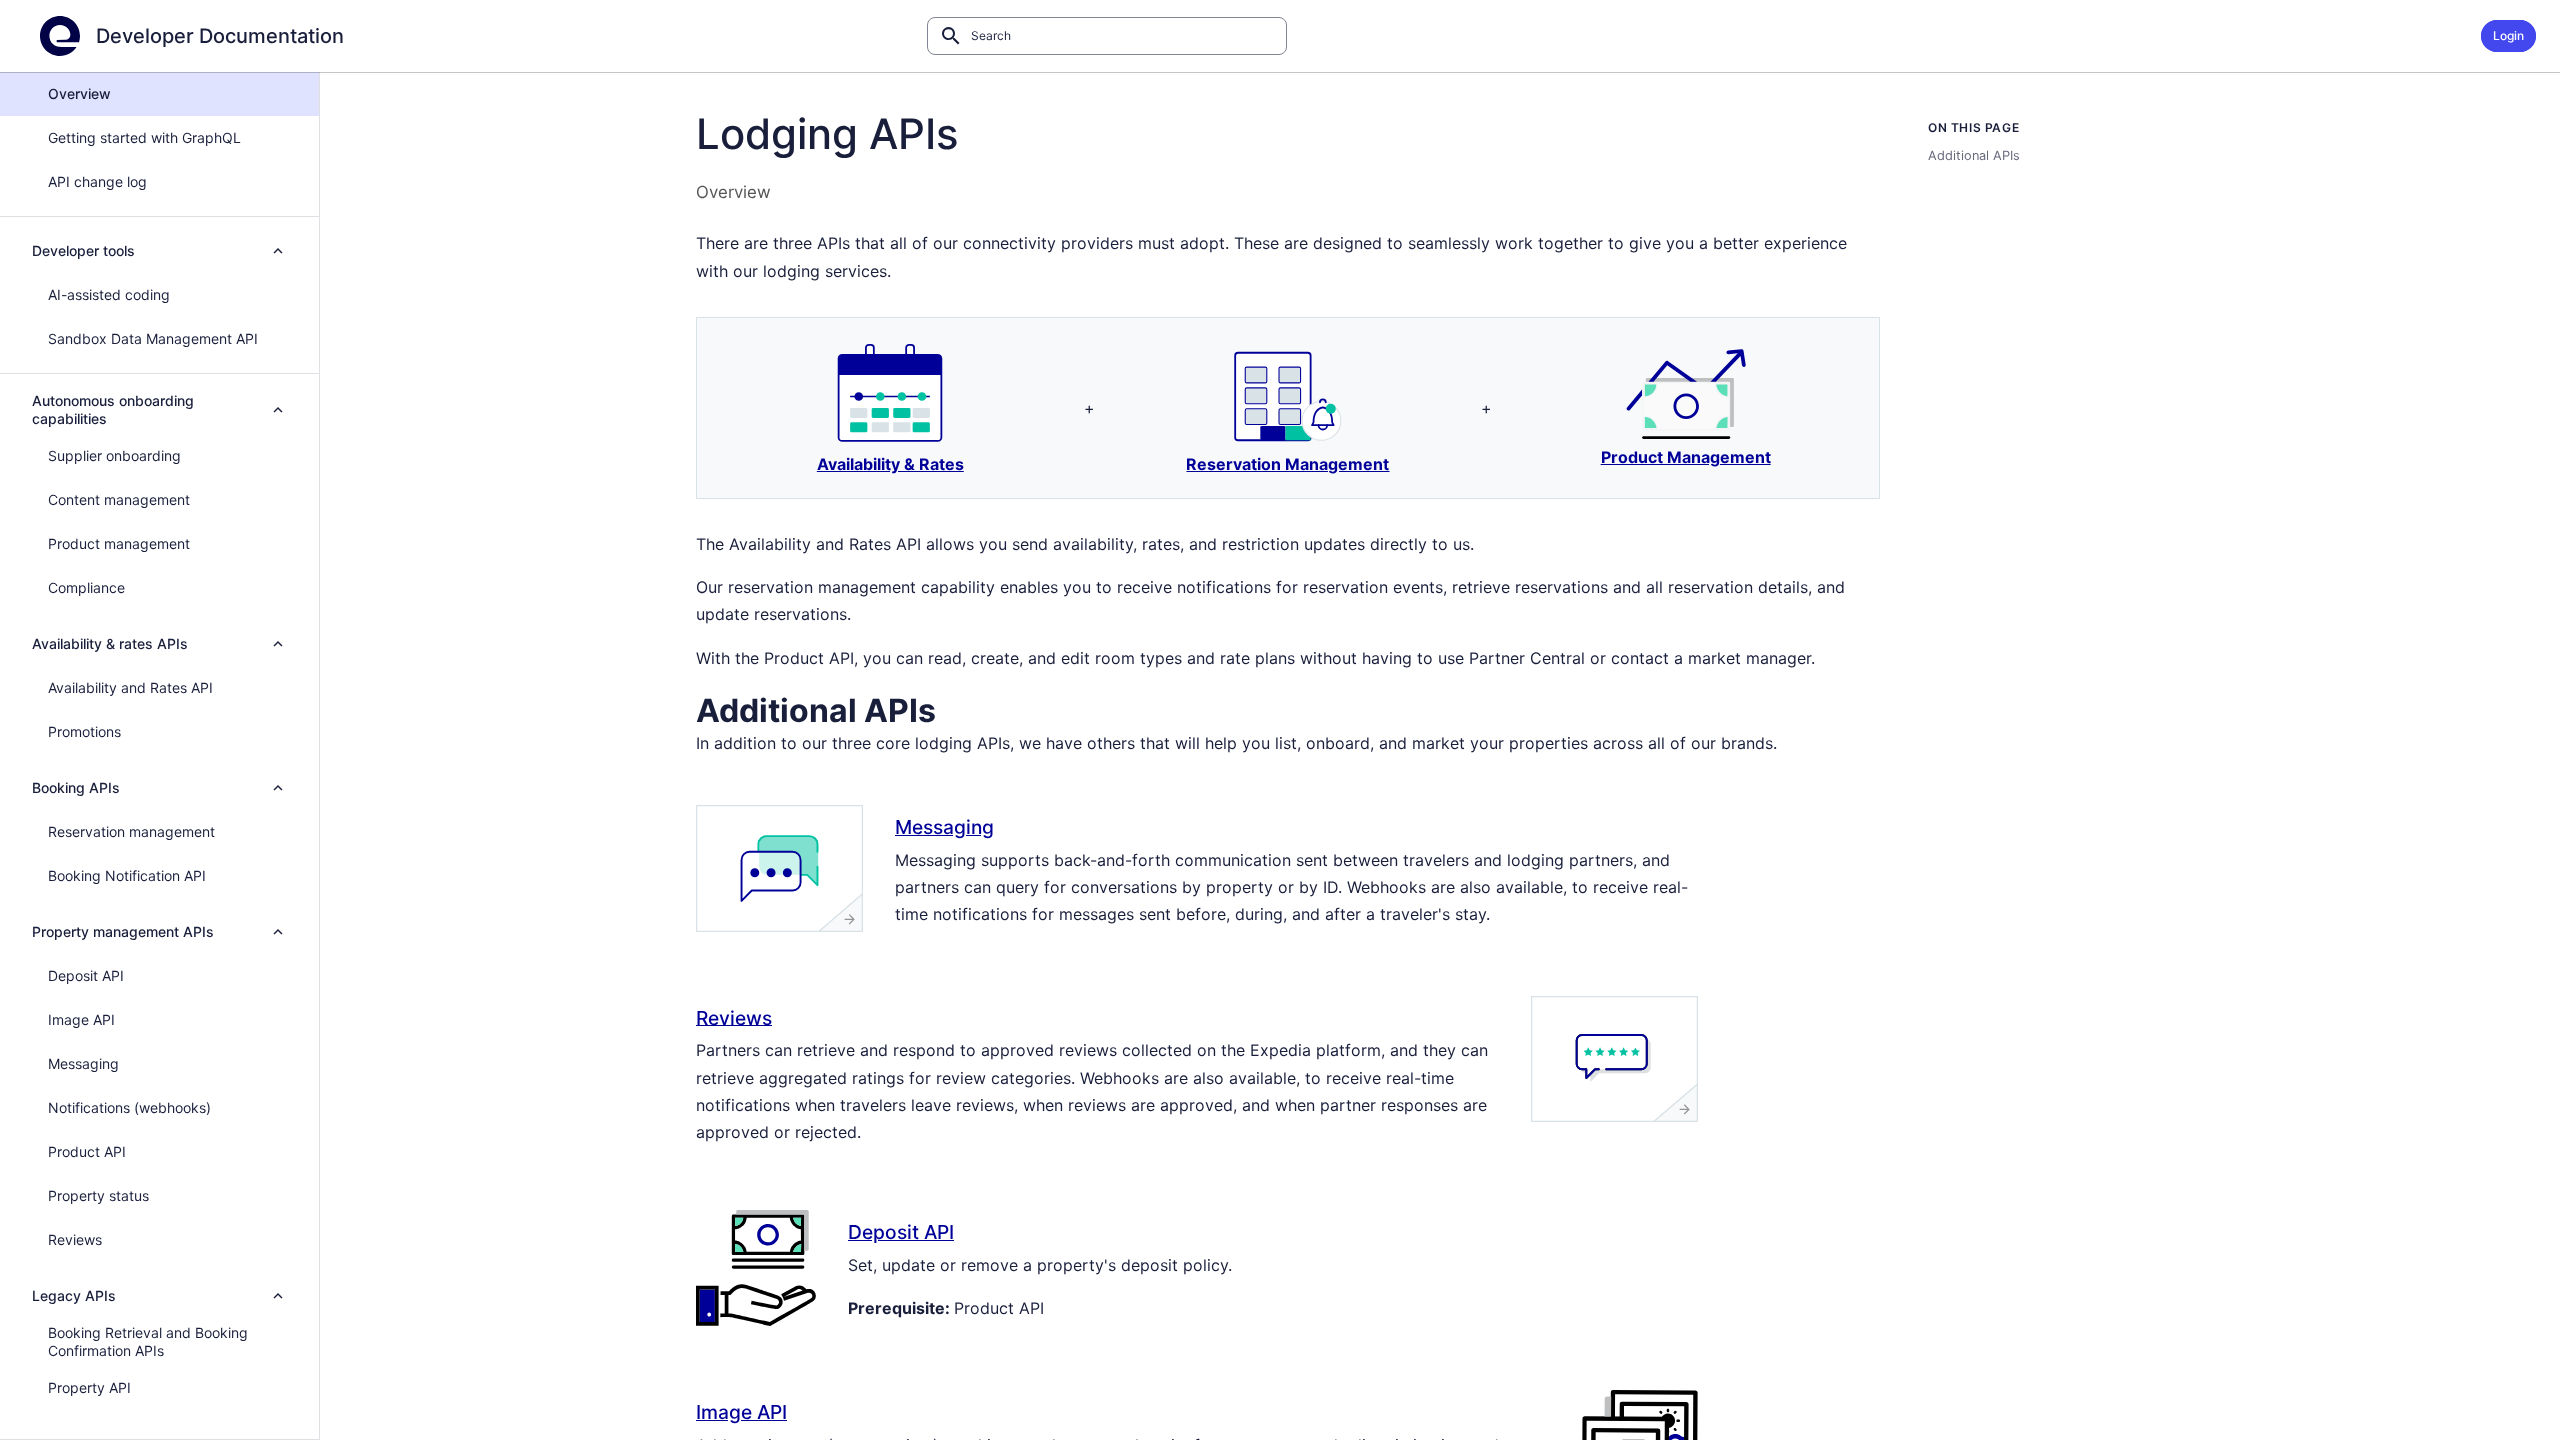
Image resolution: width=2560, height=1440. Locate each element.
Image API (741, 1412)
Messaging (944, 827)
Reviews (734, 1017)
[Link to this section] (961, 707)
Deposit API (901, 1232)
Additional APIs (1974, 155)
